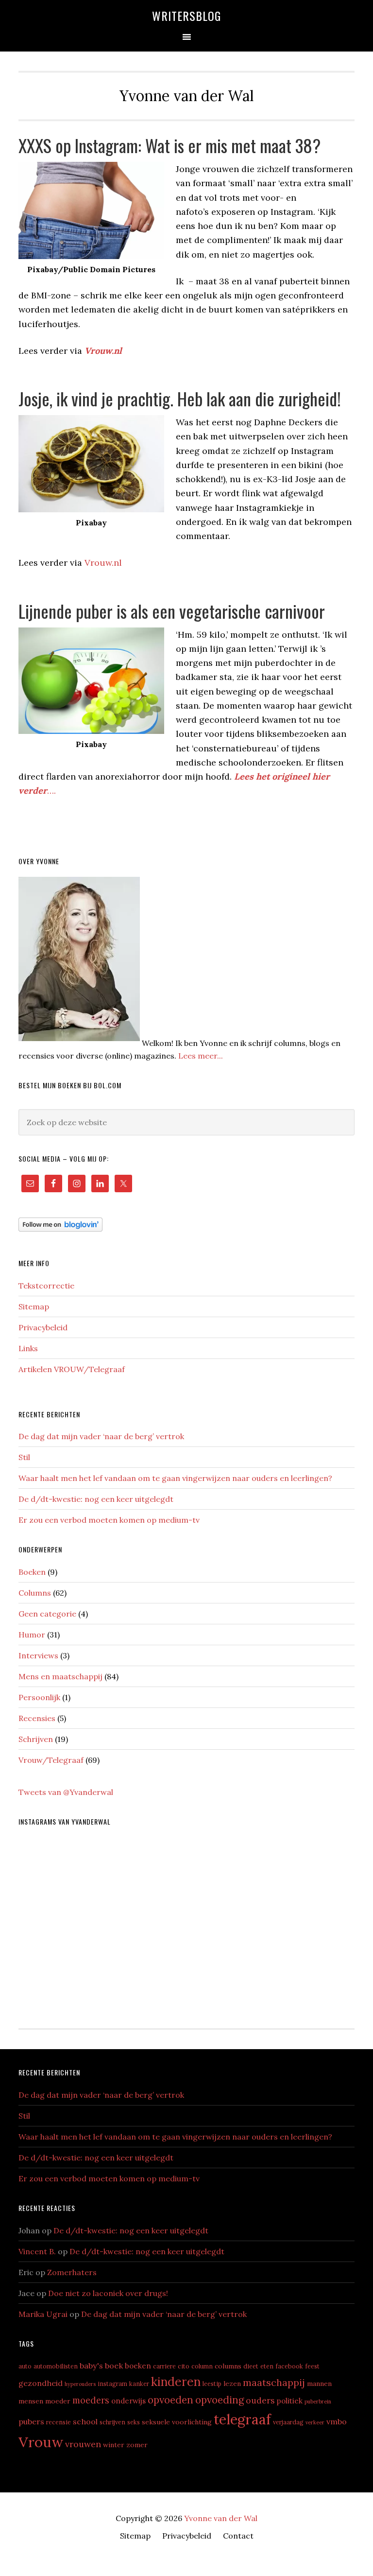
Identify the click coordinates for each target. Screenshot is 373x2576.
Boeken (32, 1572)
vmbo (337, 2421)
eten (267, 2366)
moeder (58, 2401)
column (202, 2366)
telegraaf (242, 2419)
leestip (212, 2384)
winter (114, 2445)
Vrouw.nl (103, 563)
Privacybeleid (43, 1327)
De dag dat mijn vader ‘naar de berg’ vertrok (101, 1436)
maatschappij (274, 2382)
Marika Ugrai (43, 2314)
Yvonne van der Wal (221, 2518)
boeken (138, 2366)
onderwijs (128, 2401)
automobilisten (56, 2366)
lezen (232, 2384)
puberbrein (318, 2402)
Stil (24, 1457)
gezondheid (41, 2383)
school (85, 2421)
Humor (32, 1635)
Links (28, 1348)
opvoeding (220, 2400)
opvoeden (170, 2400)
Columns (35, 1593)
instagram (112, 2384)
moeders (91, 2400)
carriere (164, 2366)
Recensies (37, 1718)
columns (228, 2366)
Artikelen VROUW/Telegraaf (72, 1369)
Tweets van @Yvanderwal (66, 1792)
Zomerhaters (72, 2272)
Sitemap (34, 1306)
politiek (290, 2401)
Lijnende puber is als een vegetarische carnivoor (172, 611)
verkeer (315, 2422)
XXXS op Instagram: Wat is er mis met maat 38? (170, 145)
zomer (137, 2445)
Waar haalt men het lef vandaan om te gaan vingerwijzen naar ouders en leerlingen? (175, 1478)
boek (114, 2366)
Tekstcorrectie (46, 1286)
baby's (91, 2366)
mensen (31, 2401)
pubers (31, 2421)
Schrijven (36, 1739)
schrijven (112, 2422)
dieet (251, 2366)
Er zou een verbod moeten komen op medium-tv (109, 1520)
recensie (59, 2422)
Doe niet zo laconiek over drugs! (108, 2293)
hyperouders (80, 2384)
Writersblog (186, 16)
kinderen (176, 2382)
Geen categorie (47, 1614)
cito (184, 2366)
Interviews (38, 1655)
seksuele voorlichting (177, 2422)
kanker (139, 2384)
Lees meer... (201, 1056)
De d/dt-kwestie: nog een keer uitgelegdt (96, 1499)
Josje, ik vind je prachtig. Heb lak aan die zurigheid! (180, 398)
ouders (260, 2400)
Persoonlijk (39, 1697)
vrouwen (83, 2444)
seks (134, 2422)
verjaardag (288, 2422)
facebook (289, 2366)
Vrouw (41, 2442)
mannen (319, 2384)
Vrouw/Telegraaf (51, 1760)
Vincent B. (37, 2251)
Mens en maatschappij (60, 1676)
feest (312, 2366)
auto (25, 2366)
